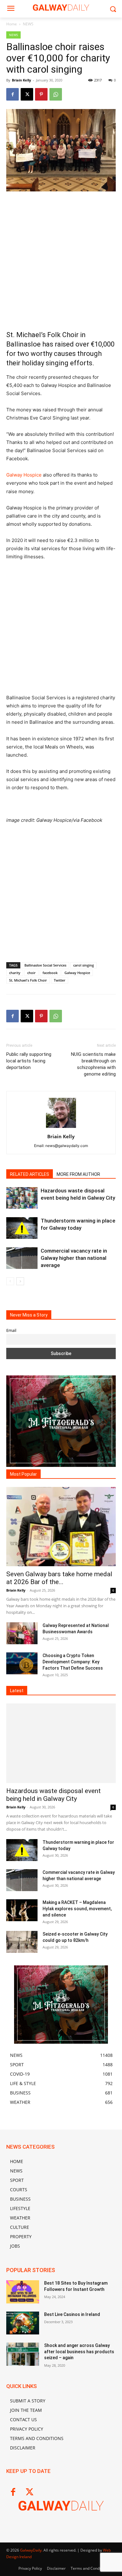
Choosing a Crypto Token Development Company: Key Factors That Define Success (73, 1662)
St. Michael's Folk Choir (28, 980)
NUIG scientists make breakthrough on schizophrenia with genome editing (93, 1064)
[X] (27, 94)
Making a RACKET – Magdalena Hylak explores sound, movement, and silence (77, 1909)
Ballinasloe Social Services (45, 965)
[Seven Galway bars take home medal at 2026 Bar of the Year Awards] (61, 1527)
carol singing (84, 965)
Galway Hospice (24, 475)
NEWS (28, 24)
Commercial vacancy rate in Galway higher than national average (74, 1258)
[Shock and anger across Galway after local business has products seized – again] (23, 2354)
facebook (50, 973)
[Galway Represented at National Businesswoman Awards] (22, 1633)
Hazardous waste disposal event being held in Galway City (53, 1795)
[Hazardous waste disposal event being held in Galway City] (22, 1198)
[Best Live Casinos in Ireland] (23, 2323)
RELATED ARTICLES (30, 1174)
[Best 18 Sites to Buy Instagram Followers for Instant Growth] (23, 2292)
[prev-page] (10, 1281)
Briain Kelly (21, 80)
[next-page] (20, 1281)
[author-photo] (61, 1128)
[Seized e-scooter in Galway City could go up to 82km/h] (22, 1942)
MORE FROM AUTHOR (78, 1174)
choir (31, 973)
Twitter (60, 980)
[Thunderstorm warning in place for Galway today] (22, 1228)
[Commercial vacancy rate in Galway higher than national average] (22, 1258)
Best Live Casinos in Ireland (72, 2314)
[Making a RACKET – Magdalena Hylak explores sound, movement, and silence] (22, 1910)
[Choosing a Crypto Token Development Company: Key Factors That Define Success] (22, 1663)
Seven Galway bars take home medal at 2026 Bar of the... (59, 1578)
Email (11, 1330)
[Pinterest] (41, 94)
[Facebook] (13, 94)
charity (15, 973)
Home (12, 24)
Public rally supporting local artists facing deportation (29, 1061)
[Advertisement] (61, 261)
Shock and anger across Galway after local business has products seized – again (79, 2352)
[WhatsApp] (56, 94)
